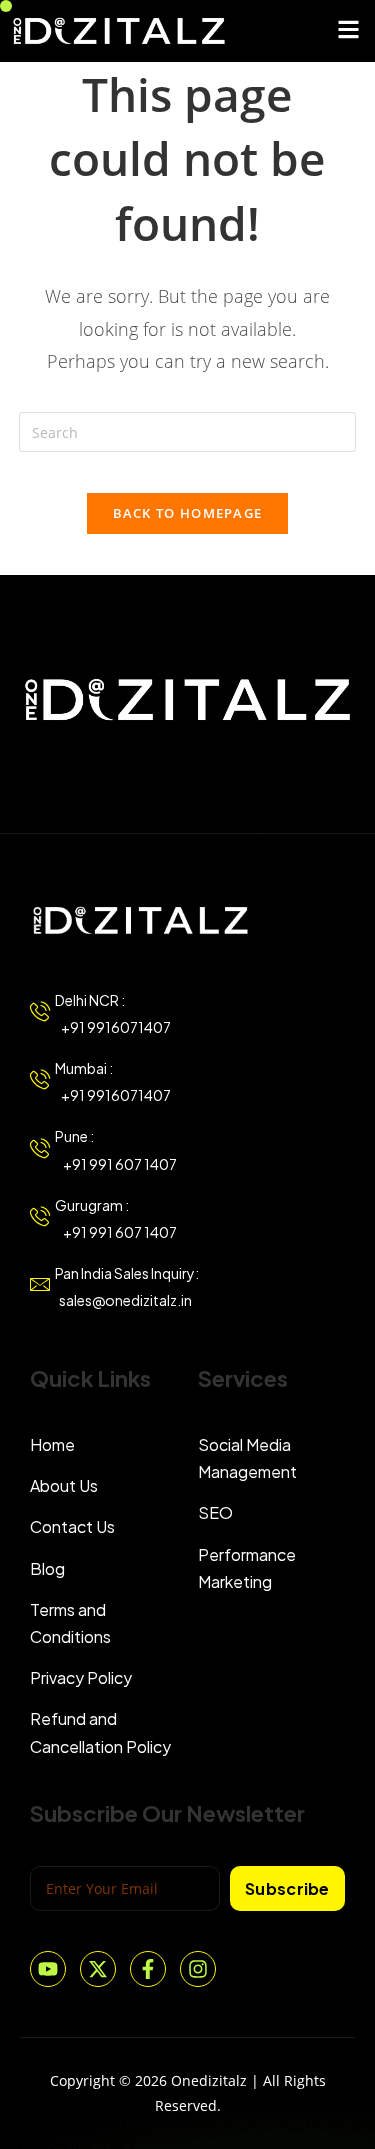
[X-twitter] (98, 1969)
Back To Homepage (188, 513)
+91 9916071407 (113, 1027)
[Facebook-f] (148, 1969)
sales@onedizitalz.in (123, 1300)
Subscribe (287, 1888)
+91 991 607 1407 (116, 1164)
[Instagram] (198, 1969)
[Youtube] (48, 1969)
